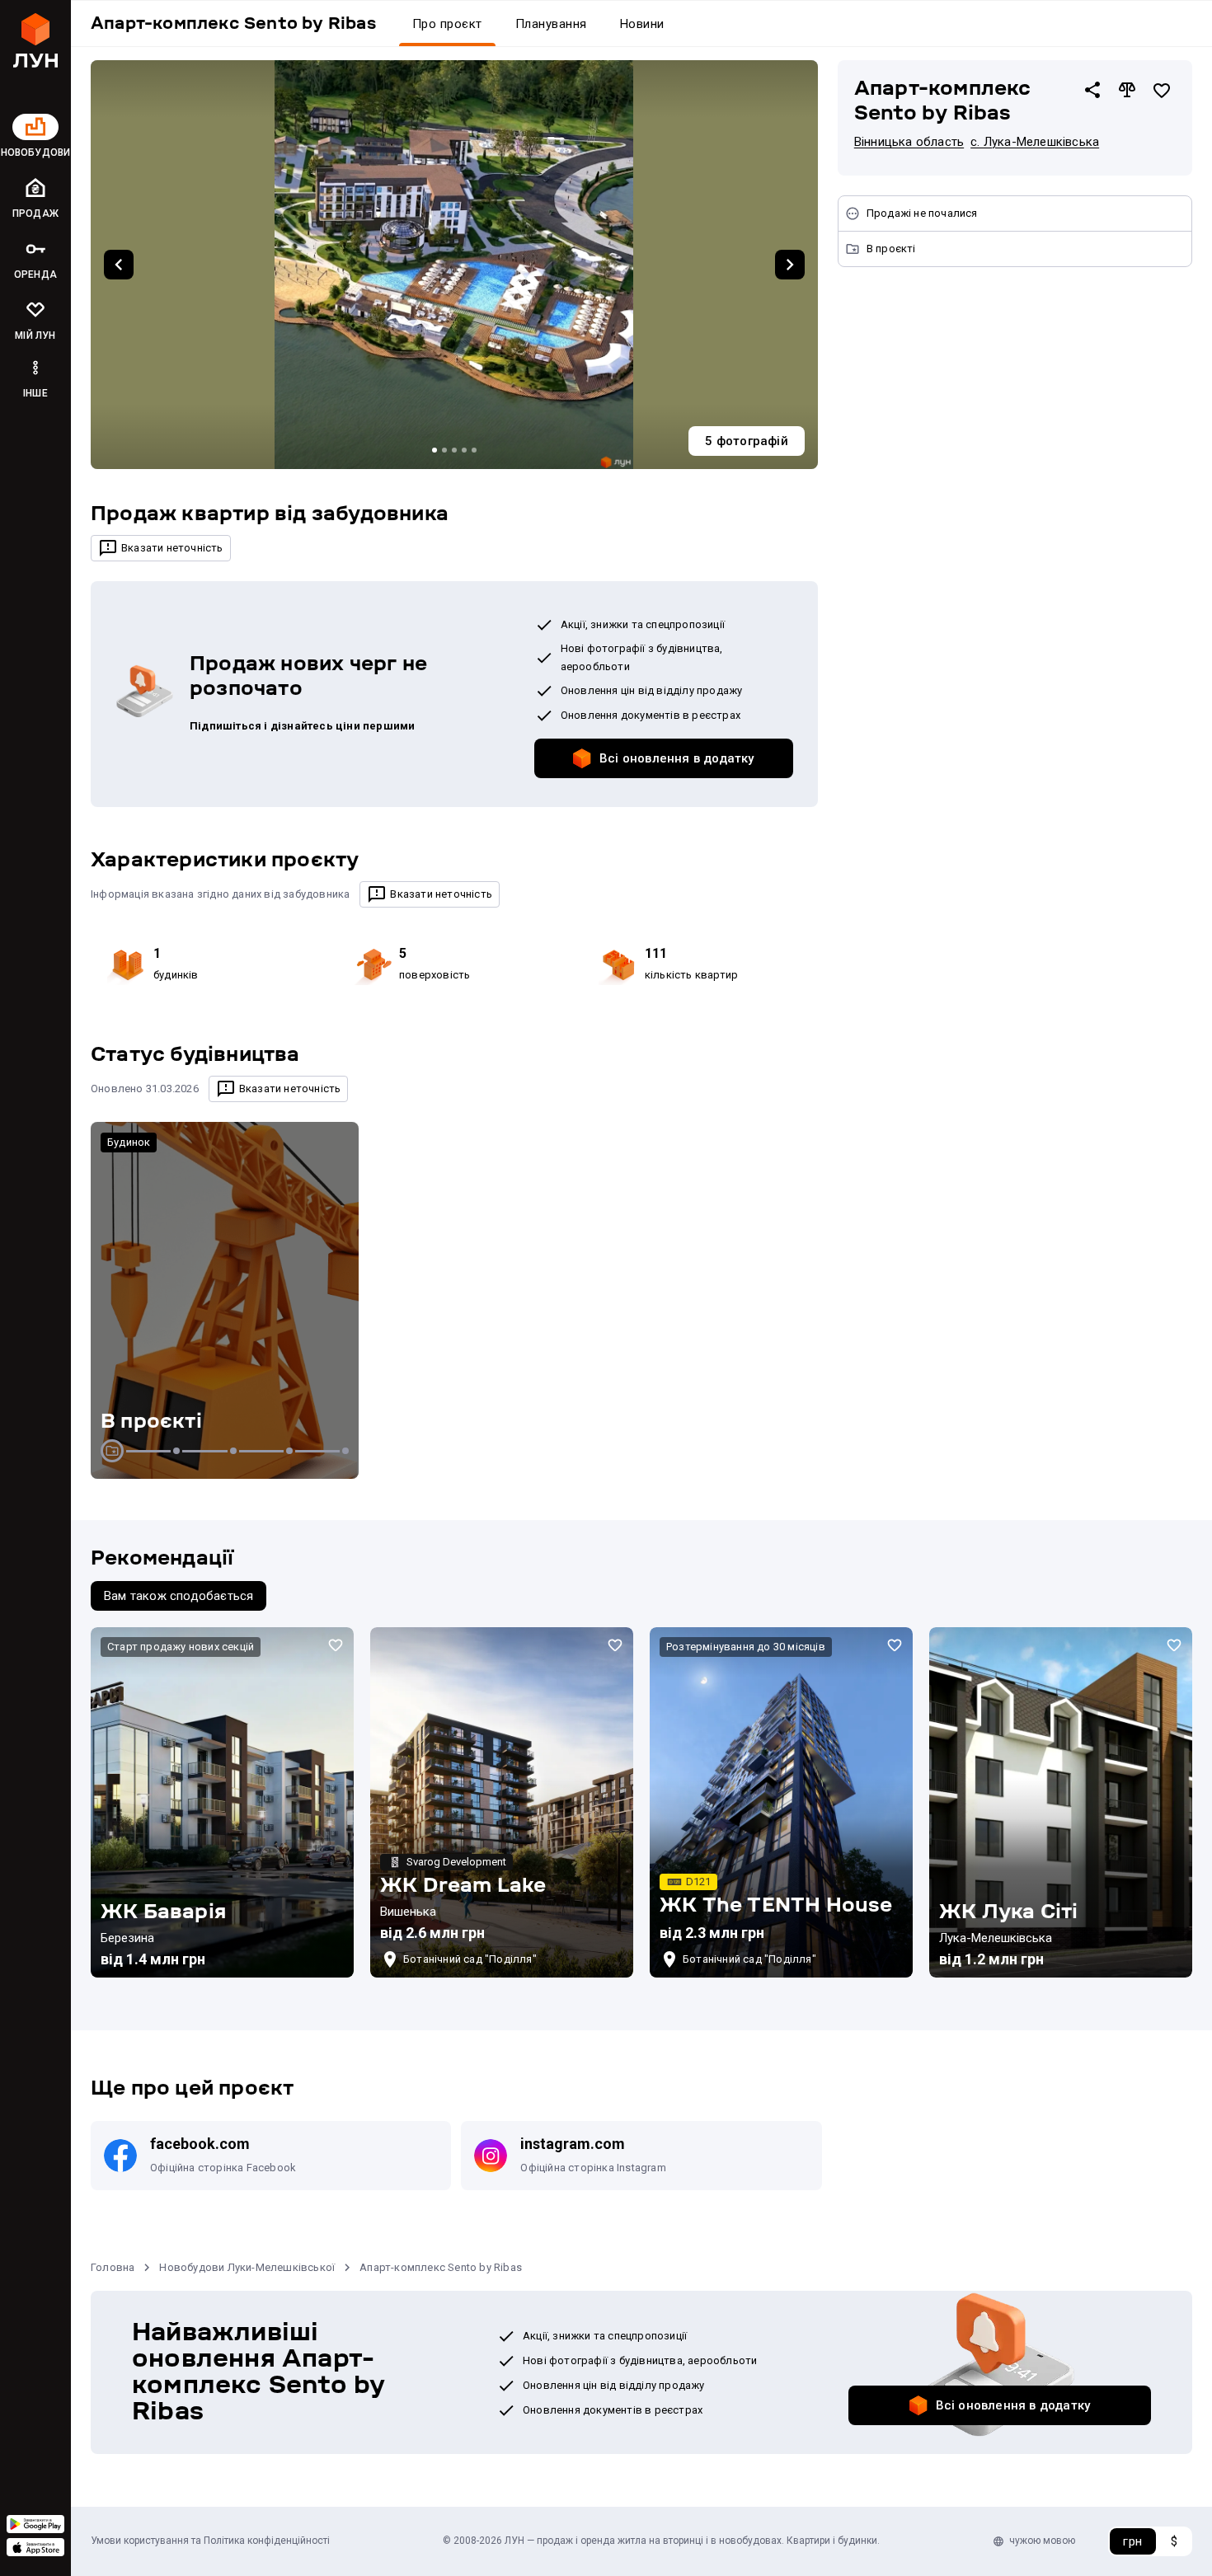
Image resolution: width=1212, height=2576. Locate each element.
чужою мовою (1042, 2541)
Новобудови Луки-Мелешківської (247, 2267)
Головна (113, 2267)
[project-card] (222, 1802)
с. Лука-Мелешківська (1035, 142)
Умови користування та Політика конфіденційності (210, 2541)
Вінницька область (909, 142)
